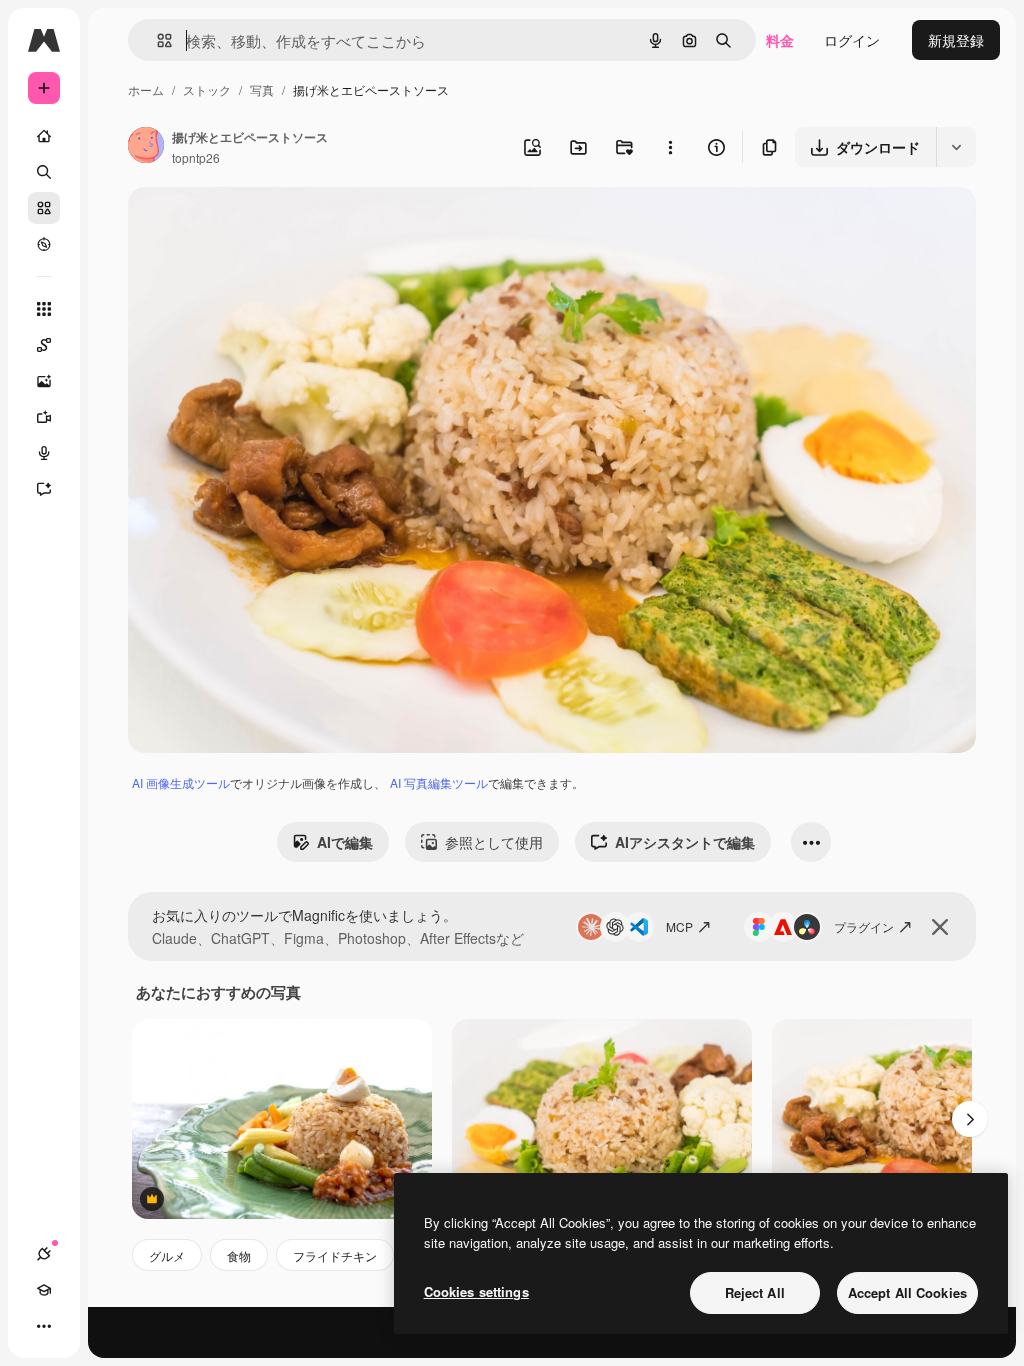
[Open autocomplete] (156, 40)
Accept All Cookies (907, 1292)
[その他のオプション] (670, 147)
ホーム (146, 89)
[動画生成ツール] (44, 417)
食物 (239, 1255)
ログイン (852, 40)
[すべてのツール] (44, 309)
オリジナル (265, 225)
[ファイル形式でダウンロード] (956, 147)
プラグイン (864, 926)
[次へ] (970, 1119)
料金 (780, 40)
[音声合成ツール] (44, 453)
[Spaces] (44, 345)
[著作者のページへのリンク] (146, 147)
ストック (207, 89)
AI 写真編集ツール (439, 782)
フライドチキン (335, 1255)
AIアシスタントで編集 (685, 842)
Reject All (755, 1292)
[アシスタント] (44, 489)
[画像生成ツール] (44, 381)
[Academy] (44, 1290)
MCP (679, 926)
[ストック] (44, 208)
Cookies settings (476, 1291)
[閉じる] (940, 927)
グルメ (167, 1255)
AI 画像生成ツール (181, 782)
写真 (262, 89)
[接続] (44, 1254)
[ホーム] (44, 136)
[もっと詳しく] (44, 244)
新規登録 (956, 40)
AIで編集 (345, 842)
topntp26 (196, 157)
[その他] (44, 1326)
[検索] (44, 172)
